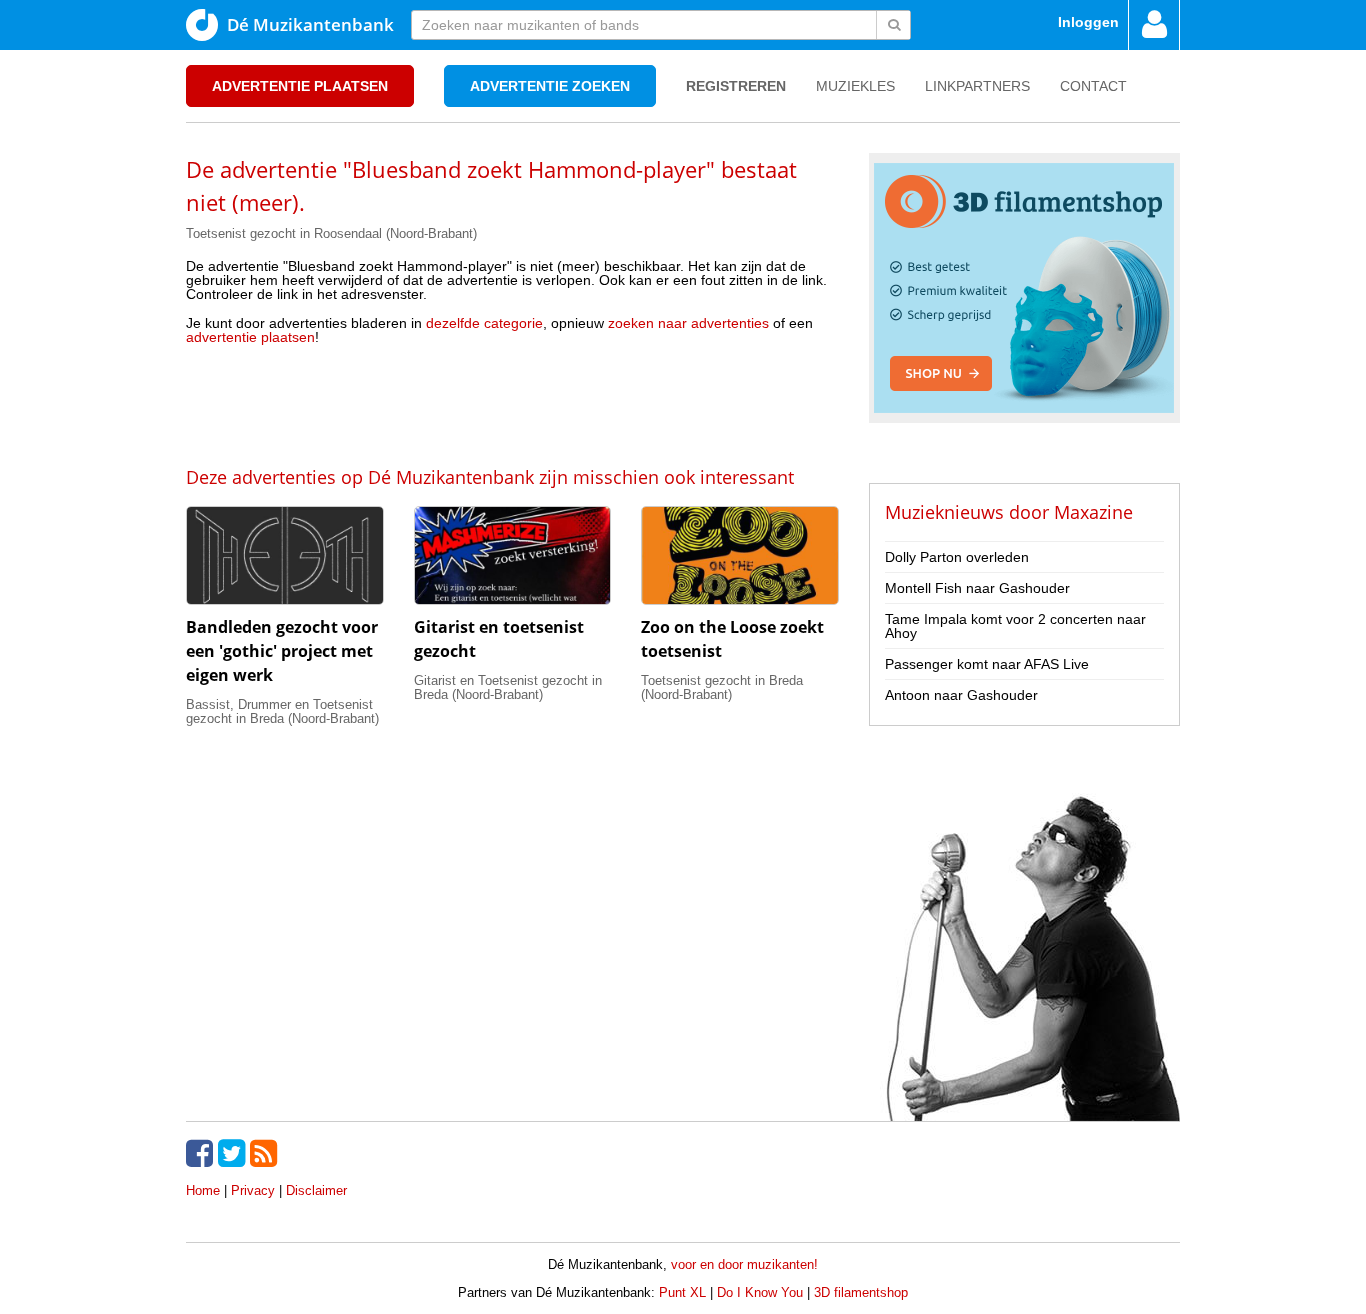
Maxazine (1093, 512)
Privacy (253, 1190)
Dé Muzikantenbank (310, 24)
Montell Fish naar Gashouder (977, 588)
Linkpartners (977, 86)
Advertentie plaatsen (300, 86)
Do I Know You (760, 1292)
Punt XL (682, 1292)
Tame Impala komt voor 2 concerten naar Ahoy (1015, 626)
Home (203, 1190)
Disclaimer (316, 1190)
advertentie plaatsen (250, 337)
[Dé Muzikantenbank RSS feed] (266, 1153)
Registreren (736, 86)
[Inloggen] (1154, 25)
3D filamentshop (861, 1292)
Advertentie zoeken (550, 86)
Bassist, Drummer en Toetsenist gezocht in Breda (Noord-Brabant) (282, 711)
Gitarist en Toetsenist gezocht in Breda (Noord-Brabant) (508, 687)
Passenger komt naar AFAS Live (987, 664)
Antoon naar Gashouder (961, 695)
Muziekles (855, 86)
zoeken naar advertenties (688, 323)
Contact (1093, 86)
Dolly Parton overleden (957, 557)
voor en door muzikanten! (744, 1264)
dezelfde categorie (484, 323)
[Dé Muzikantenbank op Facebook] (202, 1153)
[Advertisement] (512, 404)
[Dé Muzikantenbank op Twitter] (234, 1153)
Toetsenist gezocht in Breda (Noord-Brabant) (722, 687)
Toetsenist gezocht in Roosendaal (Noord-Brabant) (331, 233)
